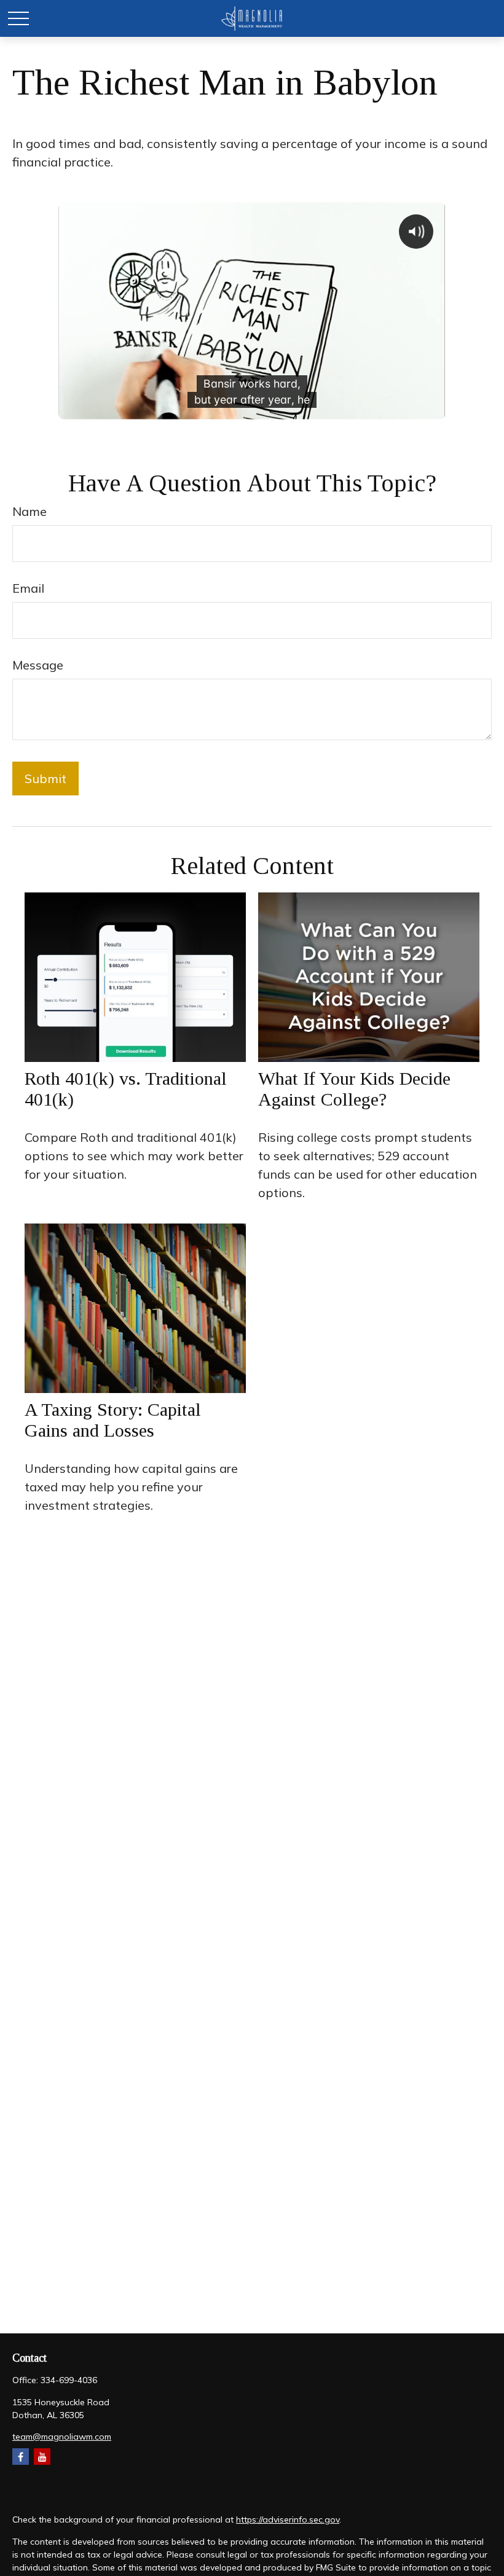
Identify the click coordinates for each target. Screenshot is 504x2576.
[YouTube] (42, 2457)
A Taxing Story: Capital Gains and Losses (113, 1420)
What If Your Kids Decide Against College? (354, 1089)
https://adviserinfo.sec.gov (288, 2519)
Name (30, 511)
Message (38, 665)
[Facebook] (21, 2457)
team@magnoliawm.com (62, 2437)
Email (28, 588)
